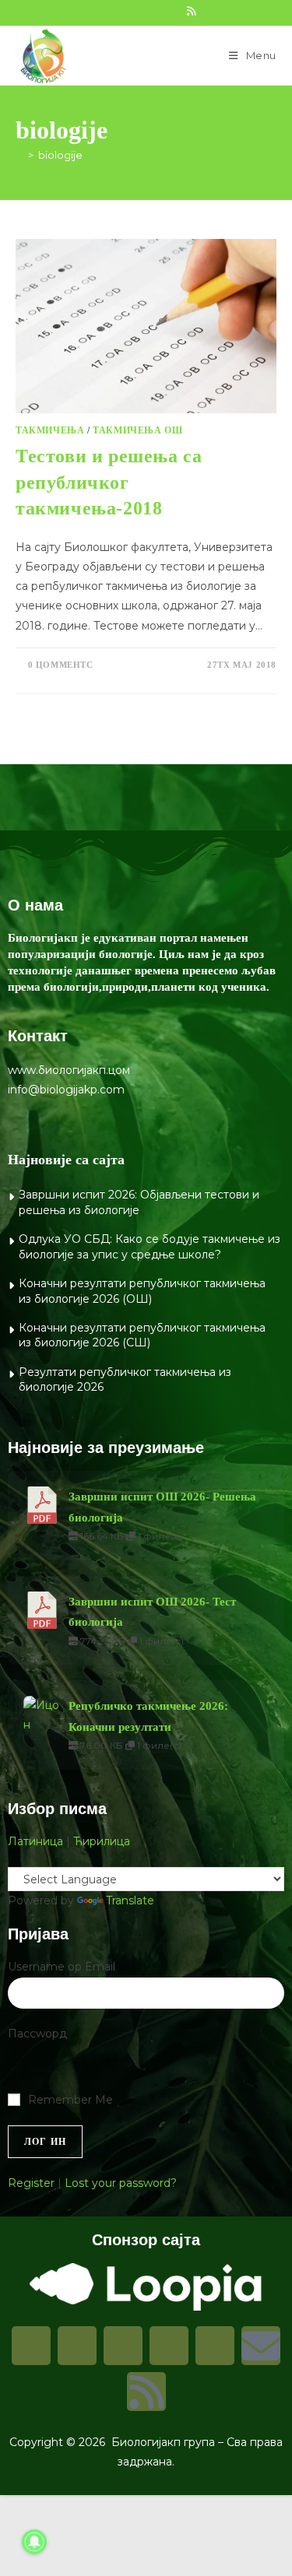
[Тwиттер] (123, 2346)
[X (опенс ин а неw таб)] (88, 11)
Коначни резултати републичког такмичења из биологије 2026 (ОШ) (142, 1291)
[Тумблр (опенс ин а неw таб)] (157, 11)
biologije (60, 155)
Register (31, 2183)
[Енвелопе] (261, 2346)
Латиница (35, 1841)
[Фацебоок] (31, 2346)
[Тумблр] (169, 2346)
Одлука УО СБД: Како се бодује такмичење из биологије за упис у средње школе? (150, 1247)
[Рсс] (146, 2392)
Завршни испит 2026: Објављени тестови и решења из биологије (139, 1202)
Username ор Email (62, 1967)
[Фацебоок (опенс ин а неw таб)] (105, 11)
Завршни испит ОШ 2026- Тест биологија (152, 1612)
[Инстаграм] (77, 2346)
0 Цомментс (61, 665)
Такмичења (50, 430)
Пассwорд (37, 2034)
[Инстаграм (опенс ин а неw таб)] (139, 11)
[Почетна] (19, 155)
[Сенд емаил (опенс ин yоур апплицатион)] (206, 11)
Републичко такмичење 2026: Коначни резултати (148, 1716)
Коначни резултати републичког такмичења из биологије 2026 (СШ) (142, 1335)
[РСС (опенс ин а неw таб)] (191, 11)
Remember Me (70, 2100)
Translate (130, 1900)
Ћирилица (102, 1841)
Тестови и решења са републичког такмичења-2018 (109, 482)
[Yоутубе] (215, 2346)
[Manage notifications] (34, 2542)
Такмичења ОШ (137, 430)
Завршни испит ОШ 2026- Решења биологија (162, 1507)
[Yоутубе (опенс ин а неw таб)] (174, 11)
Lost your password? (121, 2183)
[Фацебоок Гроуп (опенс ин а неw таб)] (122, 11)
